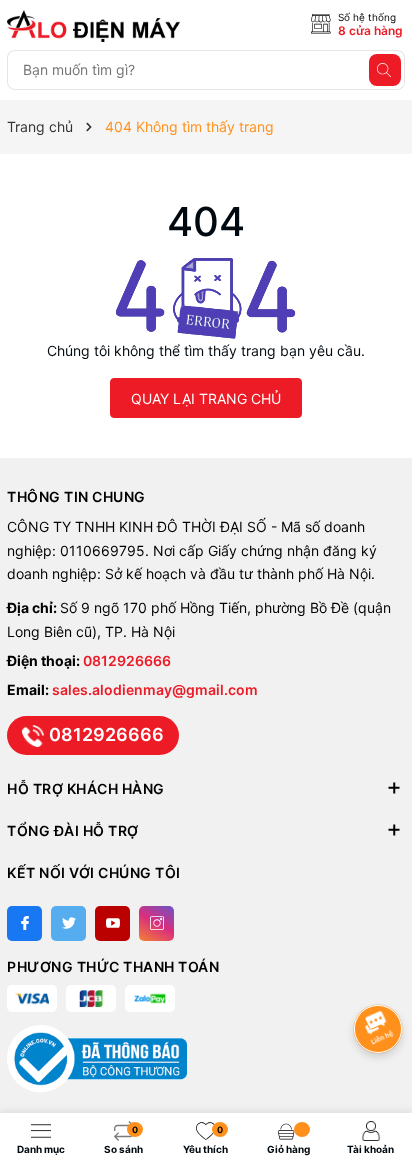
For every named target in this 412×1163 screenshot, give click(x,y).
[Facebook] (24, 923)
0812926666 (127, 660)
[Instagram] (156, 923)
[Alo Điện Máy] (97, 26)
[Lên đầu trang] (381, 975)
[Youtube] (112, 923)
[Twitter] (68, 923)
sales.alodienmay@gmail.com (155, 689)
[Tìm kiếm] (385, 70)
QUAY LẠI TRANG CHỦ (206, 398)
